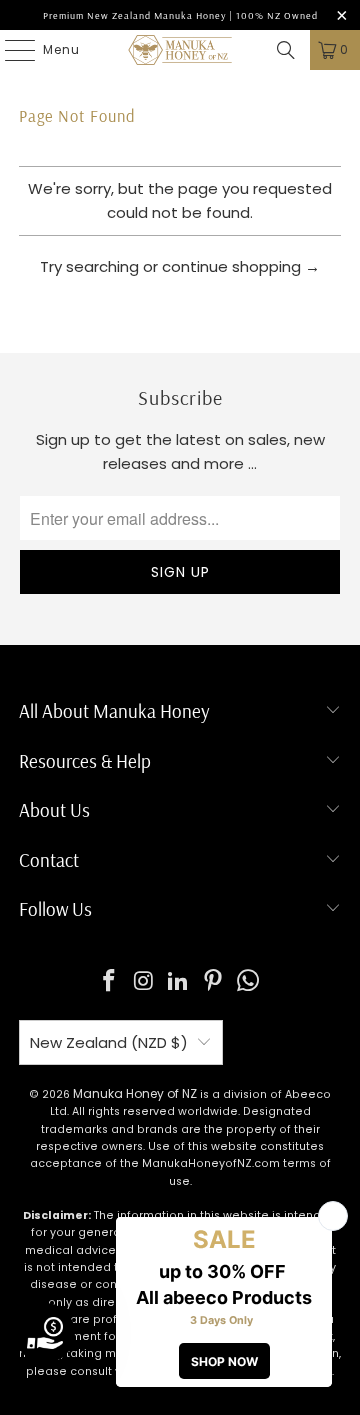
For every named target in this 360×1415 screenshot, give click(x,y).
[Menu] (10, 50)
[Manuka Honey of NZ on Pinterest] (214, 982)
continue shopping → (241, 266)
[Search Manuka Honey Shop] (286, 50)
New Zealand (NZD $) (109, 1042)
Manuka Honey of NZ (135, 1093)
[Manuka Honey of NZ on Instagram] (144, 982)
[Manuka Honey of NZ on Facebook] (110, 982)
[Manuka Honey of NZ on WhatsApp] (249, 982)
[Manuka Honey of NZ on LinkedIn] (179, 982)
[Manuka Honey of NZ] (180, 50)
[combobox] (180, 316)
